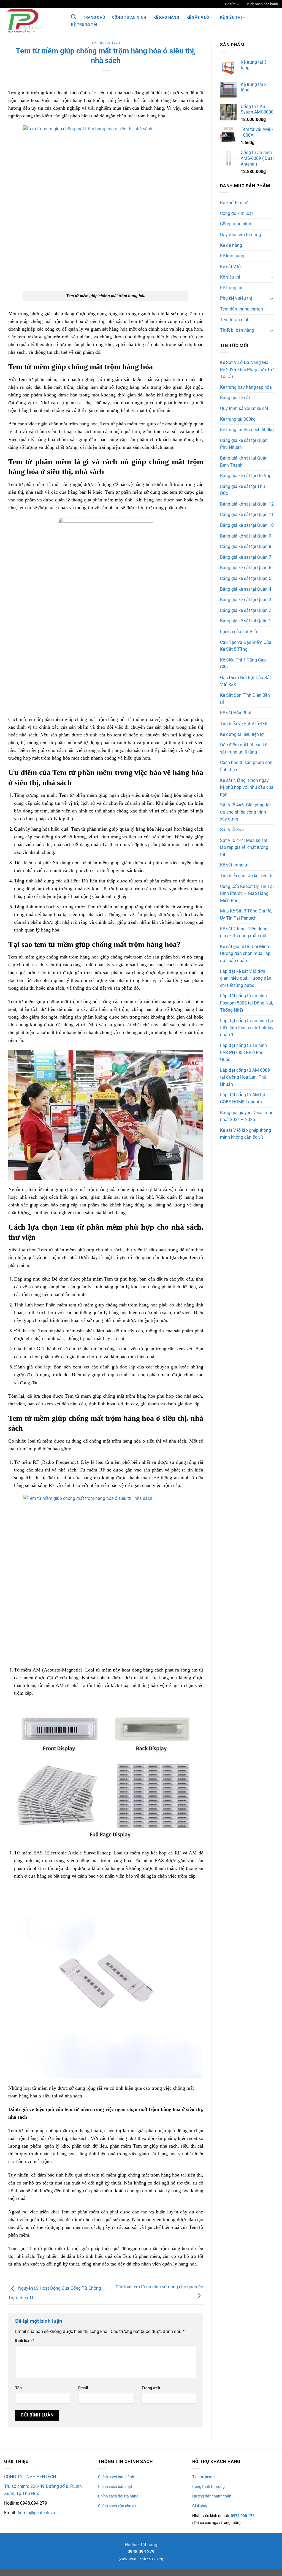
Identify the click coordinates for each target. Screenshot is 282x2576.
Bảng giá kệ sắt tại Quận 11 (247, 515)
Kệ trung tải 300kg (238, 419)
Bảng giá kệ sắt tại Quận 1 (246, 621)
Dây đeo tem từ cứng (241, 235)
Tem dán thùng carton (242, 309)
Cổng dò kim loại (236, 213)
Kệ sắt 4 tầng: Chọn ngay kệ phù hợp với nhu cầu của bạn (247, 787)
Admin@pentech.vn (36, 2513)
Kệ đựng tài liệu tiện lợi (242, 734)
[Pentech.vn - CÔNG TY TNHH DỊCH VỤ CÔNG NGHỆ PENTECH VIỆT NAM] (32, 21)
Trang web (151, 2388)
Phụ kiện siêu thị (236, 298)
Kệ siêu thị (231, 17)
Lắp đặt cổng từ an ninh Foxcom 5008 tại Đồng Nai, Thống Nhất (246, 1003)
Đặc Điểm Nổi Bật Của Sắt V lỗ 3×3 (246, 681)
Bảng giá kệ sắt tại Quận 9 (246, 536)
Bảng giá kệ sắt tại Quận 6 (246, 568)
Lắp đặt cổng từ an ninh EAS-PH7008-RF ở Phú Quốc (243, 1052)
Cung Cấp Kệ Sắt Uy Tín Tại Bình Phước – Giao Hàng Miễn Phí (247, 893)
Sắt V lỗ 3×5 (232, 830)
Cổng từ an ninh (129, 17)
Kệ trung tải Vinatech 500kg (247, 430)
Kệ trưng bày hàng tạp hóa (246, 387)
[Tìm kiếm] (73, 17)
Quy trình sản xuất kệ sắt (244, 408)
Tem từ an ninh (235, 320)
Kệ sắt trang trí (234, 865)
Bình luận (25, 2341)
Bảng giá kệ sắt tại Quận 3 (246, 600)
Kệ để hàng (231, 245)
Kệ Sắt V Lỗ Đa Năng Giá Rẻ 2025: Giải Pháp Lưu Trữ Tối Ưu (247, 369)
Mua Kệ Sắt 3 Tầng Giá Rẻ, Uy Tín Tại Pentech (246, 915)
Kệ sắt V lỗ (198, 17)
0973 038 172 (242, 2516)
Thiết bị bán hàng (237, 330)
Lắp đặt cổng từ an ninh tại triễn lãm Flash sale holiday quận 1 (247, 1028)
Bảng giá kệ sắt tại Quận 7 (246, 557)
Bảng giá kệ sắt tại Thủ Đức (242, 490)
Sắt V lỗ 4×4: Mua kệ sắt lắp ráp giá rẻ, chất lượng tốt (244, 847)
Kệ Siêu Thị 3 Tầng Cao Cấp (243, 664)
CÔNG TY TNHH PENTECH (30, 2477)
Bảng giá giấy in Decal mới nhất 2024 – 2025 (246, 1116)
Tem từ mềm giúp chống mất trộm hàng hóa (53, 2131)
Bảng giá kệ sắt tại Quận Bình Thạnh (244, 462)
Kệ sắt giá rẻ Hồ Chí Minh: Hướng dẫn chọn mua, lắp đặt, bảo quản (245, 954)
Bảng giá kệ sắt (235, 398)
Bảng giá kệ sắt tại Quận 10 (247, 525)
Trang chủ (94, 17)
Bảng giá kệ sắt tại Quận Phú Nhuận (244, 444)
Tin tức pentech (106, 43)
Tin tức (230, 4)
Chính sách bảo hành (262, 4)
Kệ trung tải (84, 25)
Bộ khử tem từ (234, 203)
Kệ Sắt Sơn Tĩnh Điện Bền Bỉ (245, 699)
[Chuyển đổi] (272, 277)
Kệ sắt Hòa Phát (236, 713)
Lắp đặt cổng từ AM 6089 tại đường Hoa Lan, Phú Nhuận (245, 1077)
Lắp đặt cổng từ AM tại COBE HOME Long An (242, 1098)
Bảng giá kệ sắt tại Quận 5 (246, 578)
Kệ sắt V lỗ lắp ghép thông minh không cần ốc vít (246, 1134)
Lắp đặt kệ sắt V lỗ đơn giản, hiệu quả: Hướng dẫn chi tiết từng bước (246, 978)
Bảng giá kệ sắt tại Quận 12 (247, 504)
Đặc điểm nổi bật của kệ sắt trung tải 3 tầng (244, 748)
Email (83, 2388)
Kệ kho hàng (166, 17)
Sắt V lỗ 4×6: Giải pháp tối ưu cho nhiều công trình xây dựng (245, 812)
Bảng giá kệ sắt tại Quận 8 (246, 546)
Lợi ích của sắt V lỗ (238, 632)
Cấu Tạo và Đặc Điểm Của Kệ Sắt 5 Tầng (246, 646)
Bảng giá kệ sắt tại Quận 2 (246, 610)
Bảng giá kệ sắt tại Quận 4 (246, 589)
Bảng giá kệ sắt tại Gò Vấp (246, 476)
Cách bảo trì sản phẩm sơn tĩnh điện (246, 766)
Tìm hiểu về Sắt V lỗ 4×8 (244, 724)
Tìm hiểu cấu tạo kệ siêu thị (247, 876)
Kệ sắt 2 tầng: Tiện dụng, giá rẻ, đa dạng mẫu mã (244, 932)
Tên (18, 2388)
